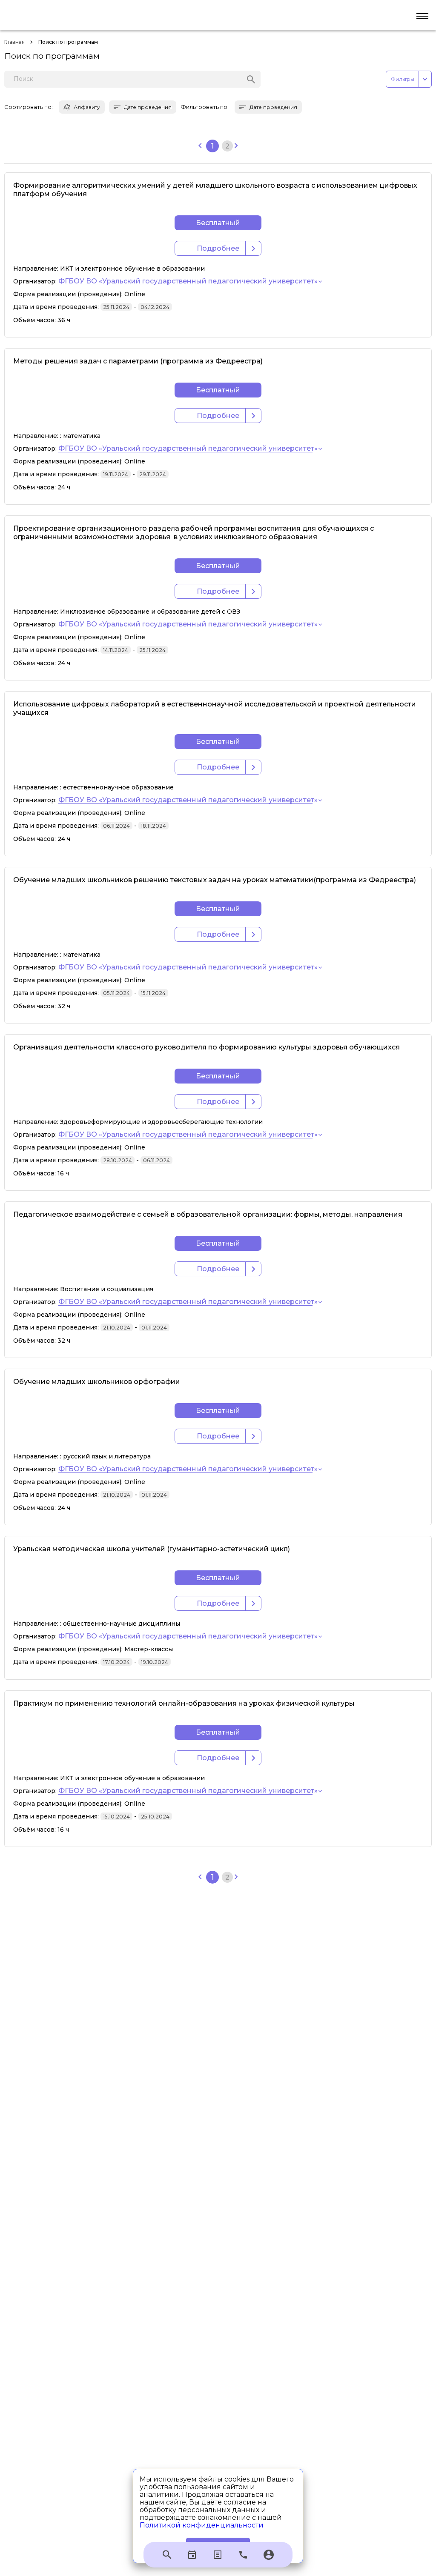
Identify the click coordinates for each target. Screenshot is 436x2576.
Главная (14, 42)
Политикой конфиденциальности (202, 2525)
